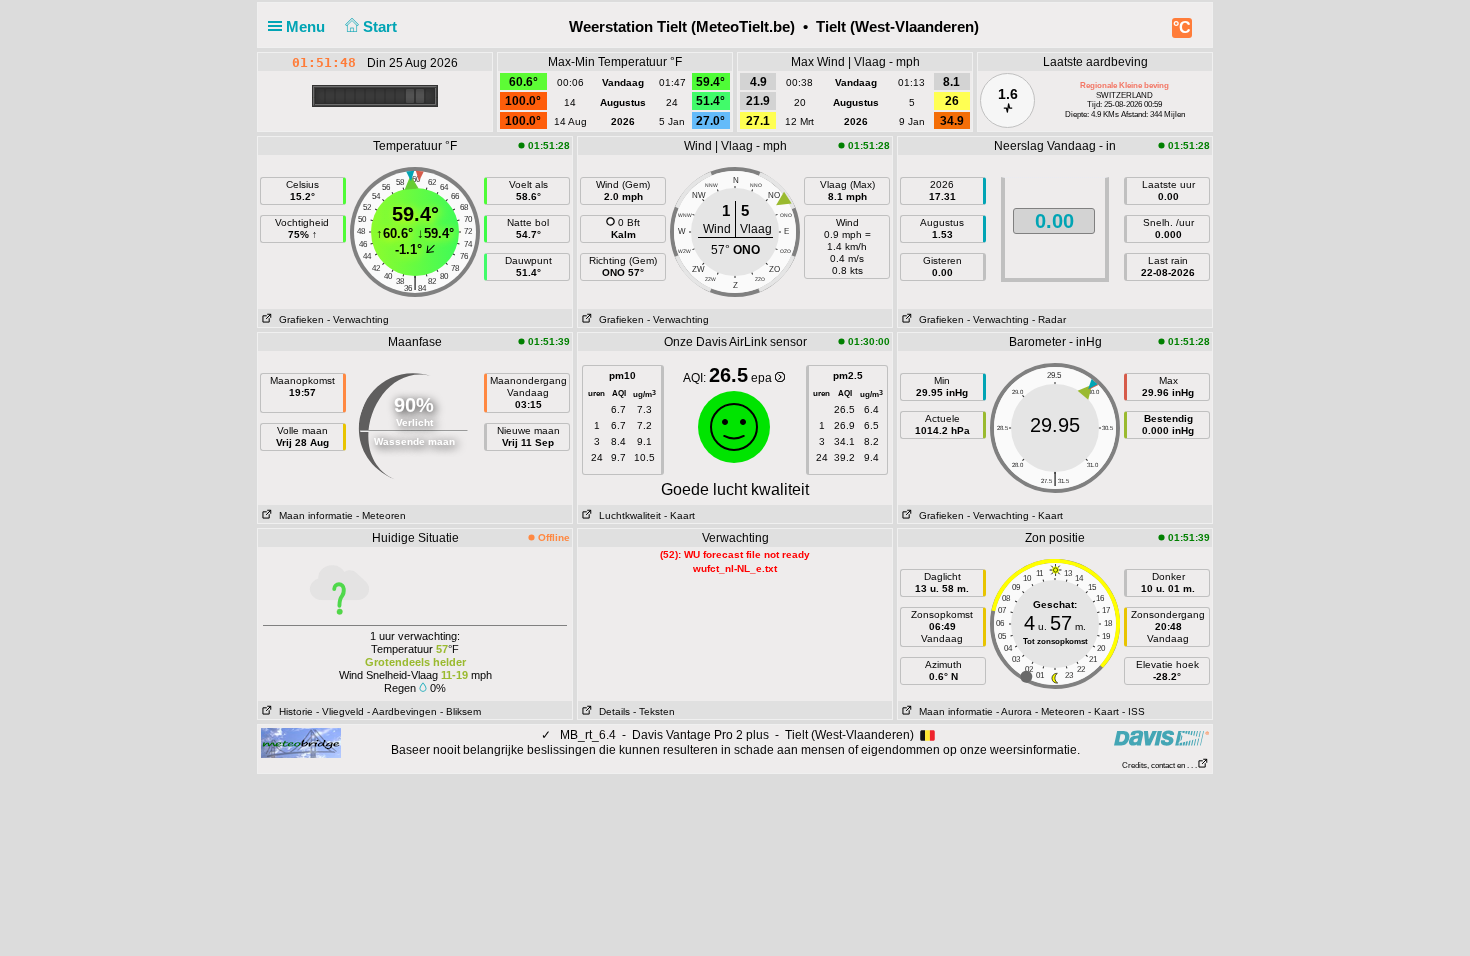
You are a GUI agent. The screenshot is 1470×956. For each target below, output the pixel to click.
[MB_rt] (301, 742)
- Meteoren (381, 515)
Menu (307, 26)
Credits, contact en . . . (1159, 765)
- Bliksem (460, 711)
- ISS (1133, 711)
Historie (293, 711)
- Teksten (654, 711)
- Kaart (679, 515)
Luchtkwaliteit (627, 515)
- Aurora (1014, 711)
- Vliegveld (340, 711)
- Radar (1049, 319)
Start (382, 26)
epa (763, 378)
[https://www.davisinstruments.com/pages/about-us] (1161, 737)
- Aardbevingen (402, 711)
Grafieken (298, 319)
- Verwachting (358, 319)
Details (611, 711)
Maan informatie (313, 515)
